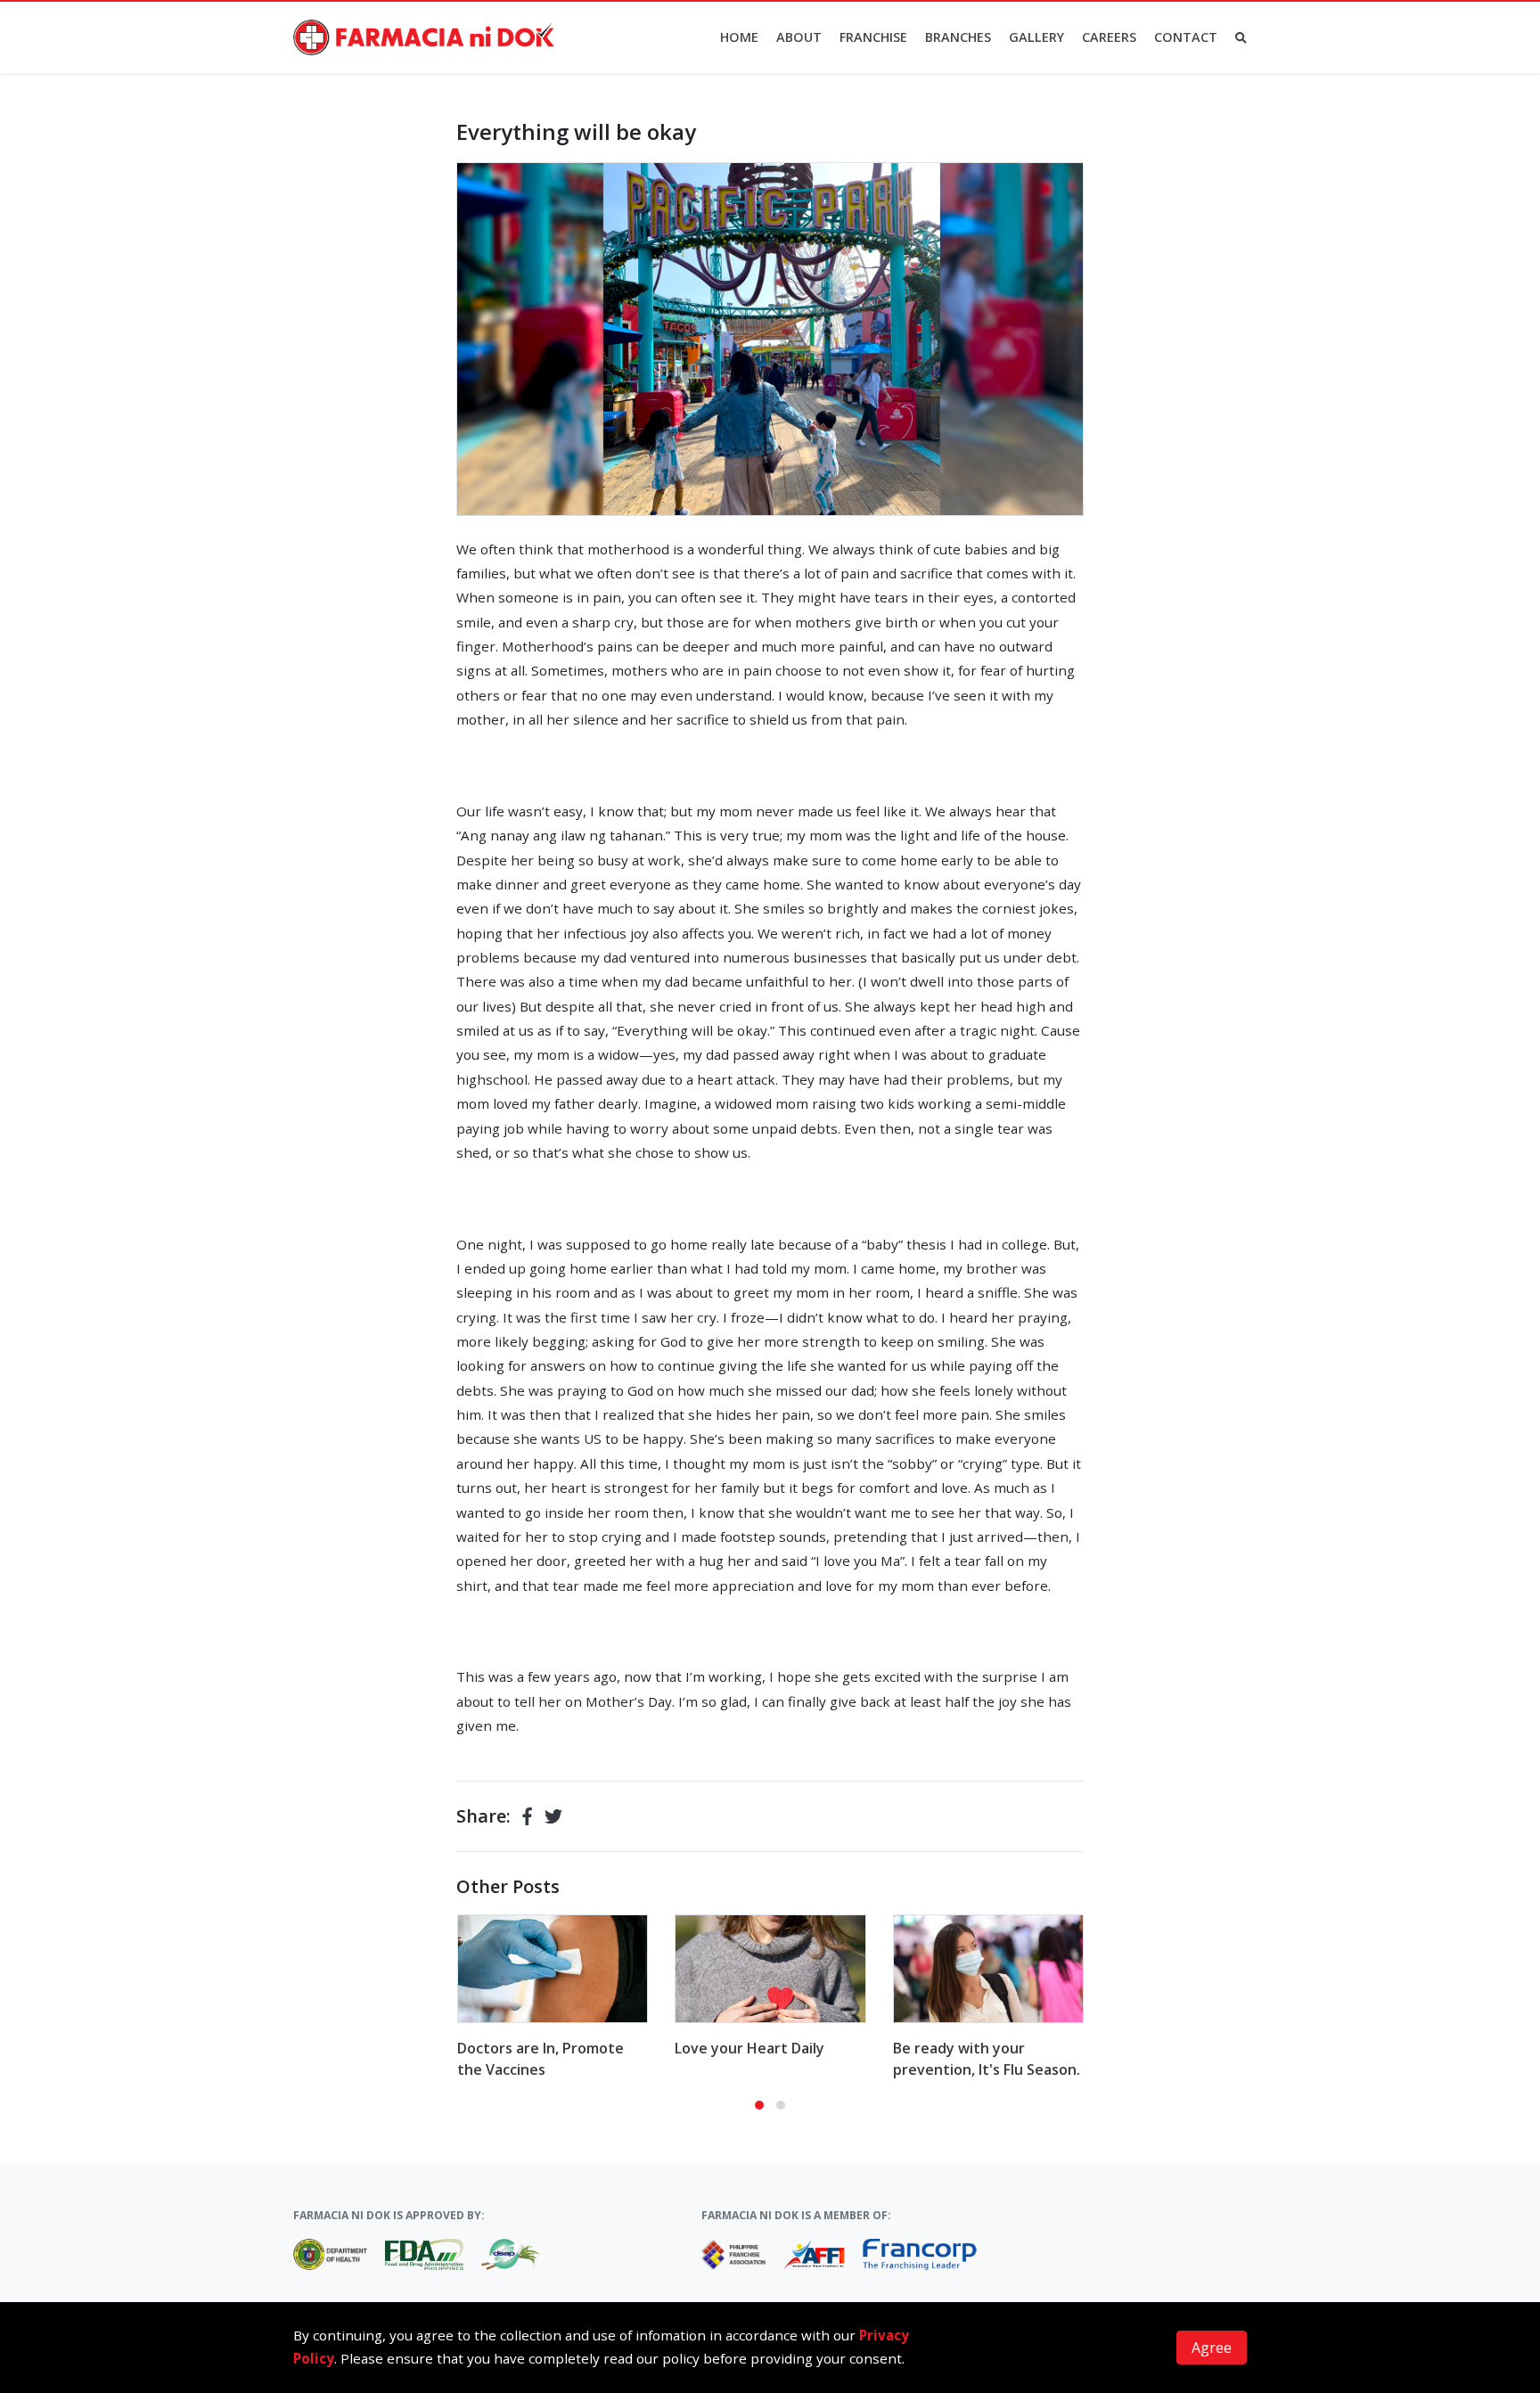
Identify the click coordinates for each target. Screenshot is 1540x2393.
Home (739, 37)
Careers (1109, 37)
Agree (1212, 2348)
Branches (958, 37)
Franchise (873, 37)
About (799, 37)
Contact (1186, 37)
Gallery (1036, 37)
